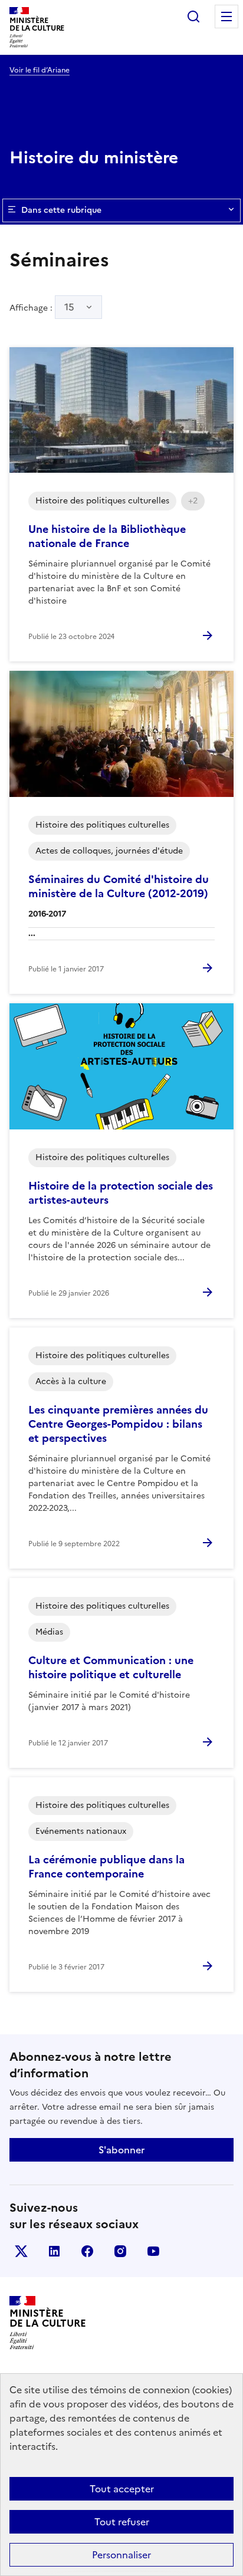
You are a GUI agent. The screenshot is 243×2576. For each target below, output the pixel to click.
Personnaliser (121, 2555)
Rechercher (193, 17)
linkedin (54, 2251)
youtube (153, 2251)
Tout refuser (122, 2522)
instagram (120, 2251)
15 (69, 307)
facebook (87, 2251)
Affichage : (42, 307)
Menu (226, 17)
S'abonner (121, 2150)
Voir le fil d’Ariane (40, 70)
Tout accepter (122, 2489)
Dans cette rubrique (61, 210)
